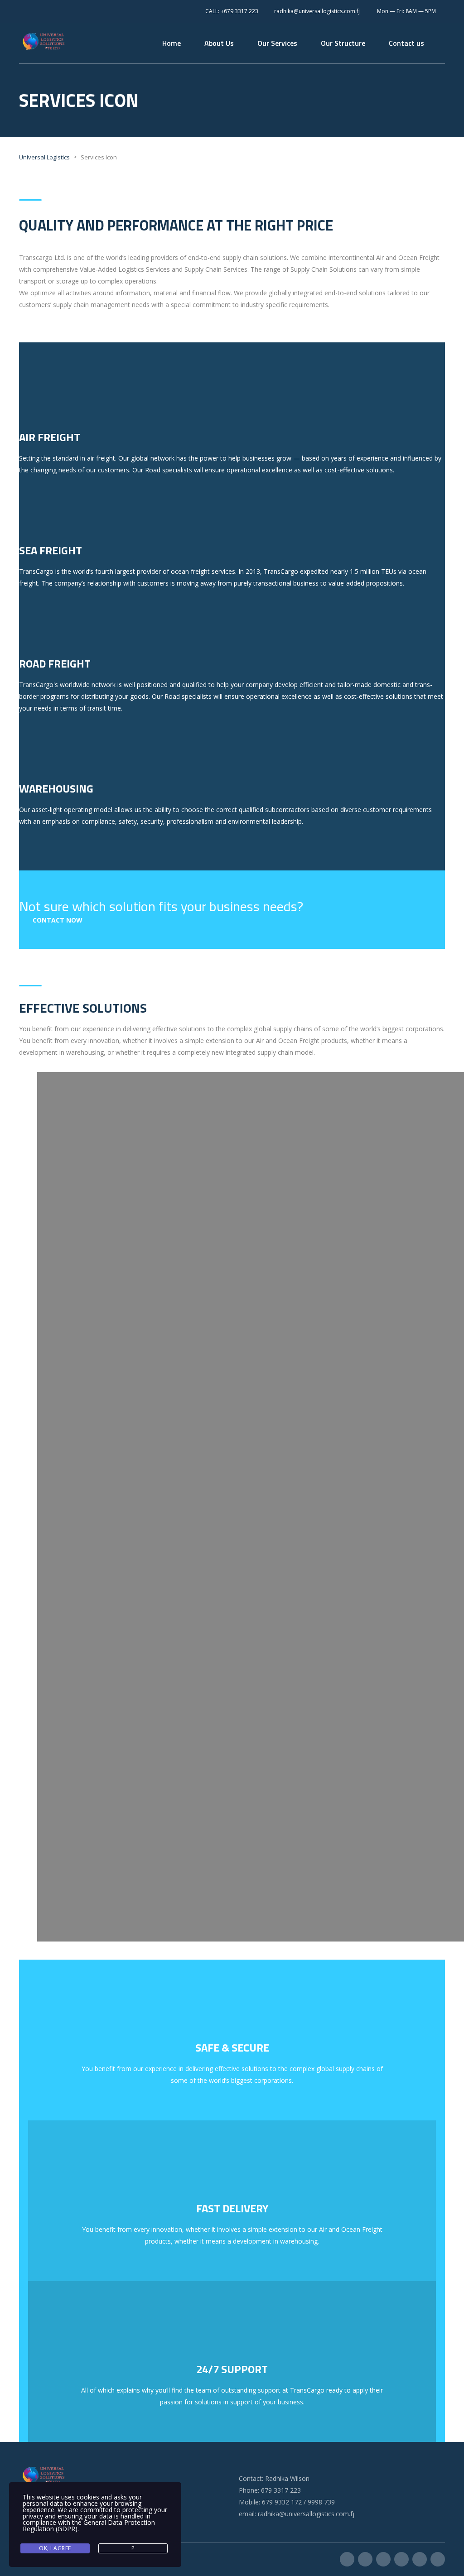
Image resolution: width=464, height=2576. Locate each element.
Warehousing (56, 788)
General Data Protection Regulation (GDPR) (89, 2526)
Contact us (406, 43)
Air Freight (50, 437)
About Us (219, 43)
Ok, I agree (55, 2548)
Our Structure (343, 43)
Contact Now (58, 920)
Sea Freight (51, 550)
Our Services (277, 43)
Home (172, 43)
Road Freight (55, 663)
